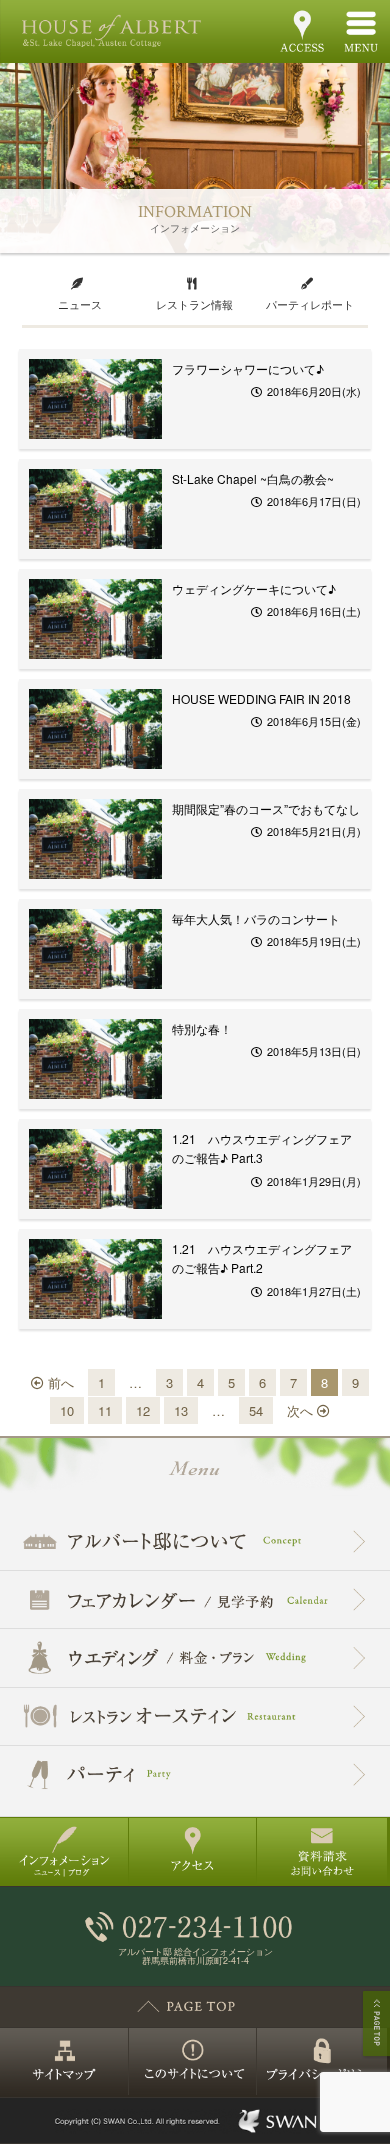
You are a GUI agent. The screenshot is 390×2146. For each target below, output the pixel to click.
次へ (302, 1410)
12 (143, 1410)
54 (256, 1410)
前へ (59, 1382)
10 (67, 1410)
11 (105, 1410)
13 (181, 1410)
